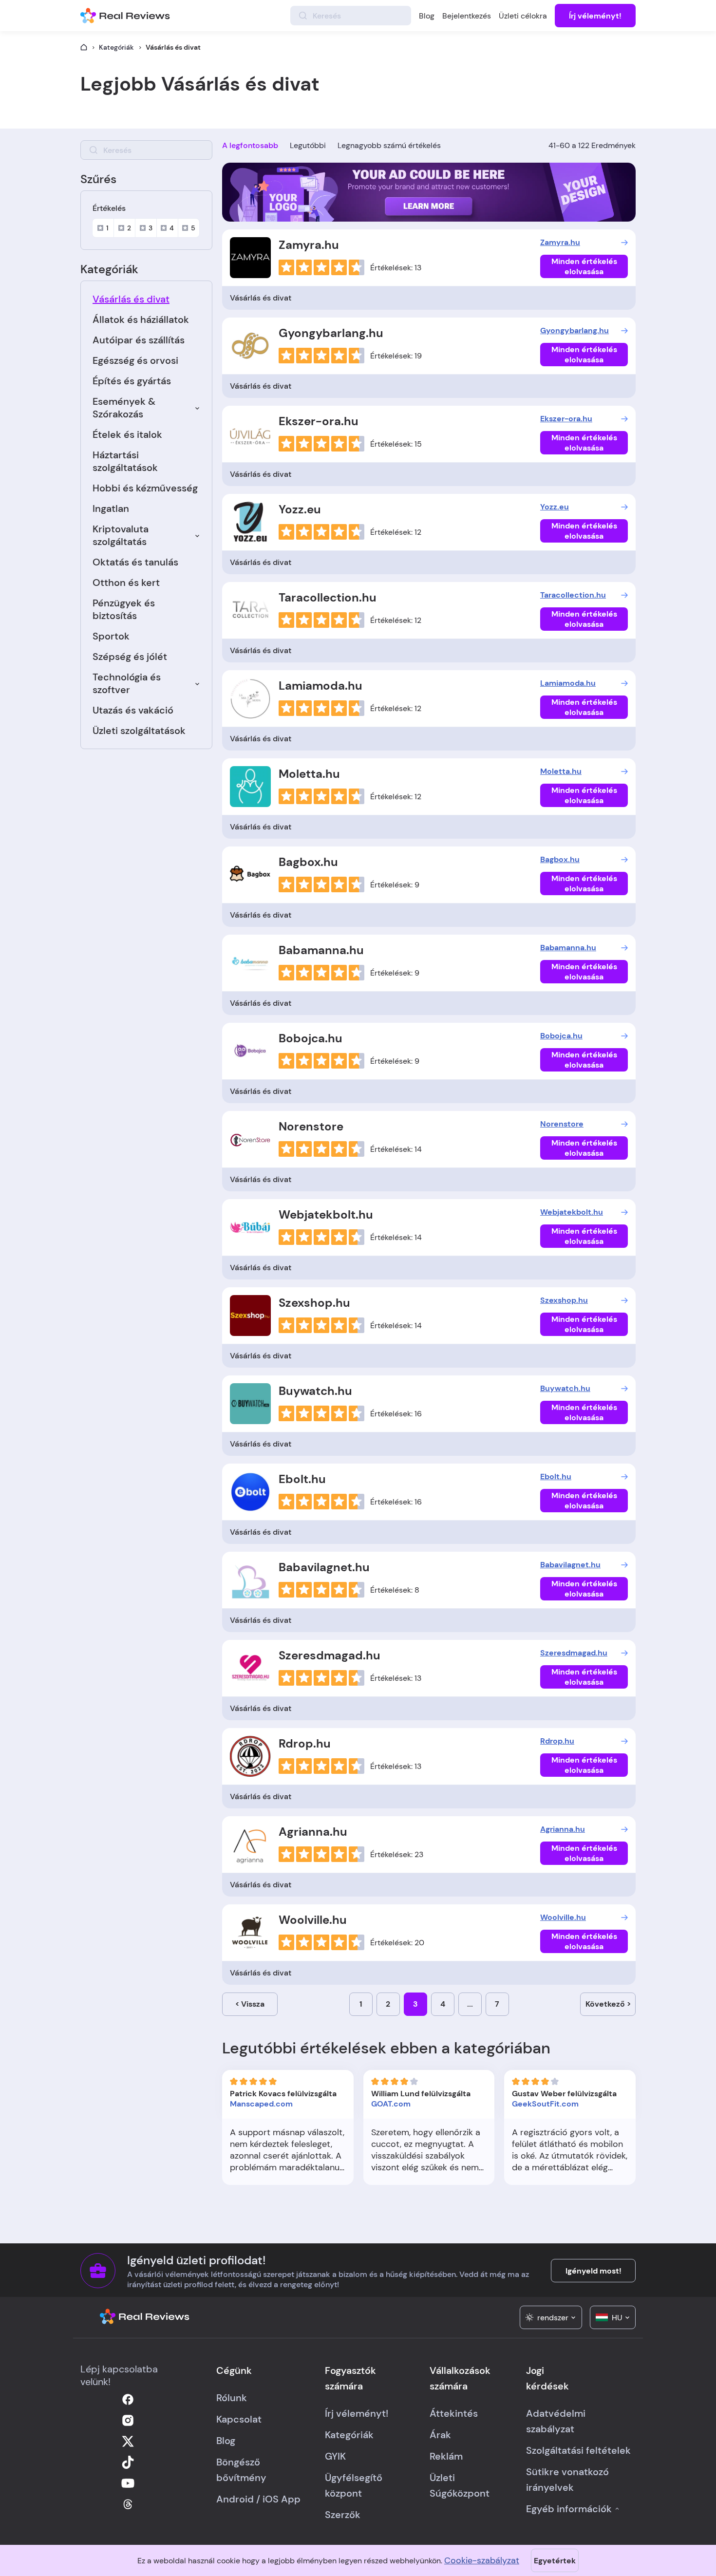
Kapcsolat (239, 2419)
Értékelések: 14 (396, 1149)
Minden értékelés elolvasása (584, 266)
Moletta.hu (309, 774)
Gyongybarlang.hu (331, 333)
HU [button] (617, 2318)
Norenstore (311, 1126)
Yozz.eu (300, 509)
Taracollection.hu (328, 597)
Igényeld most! (594, 2271)
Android (235, 2499)
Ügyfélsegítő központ (354, 2485)
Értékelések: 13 (396, 268)
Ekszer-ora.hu (319, 421)
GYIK (335, 2456)
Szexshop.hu (314, 1303)
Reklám (446, 2456)
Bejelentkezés (467, 16)
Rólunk (232, 2398)
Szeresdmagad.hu (330, 1655)
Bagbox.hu (308, 862)
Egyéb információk (569, 2509)
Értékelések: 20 (397, 1943)
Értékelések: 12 (396, 532)
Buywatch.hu (315, 1391)
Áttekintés (454, 2413)
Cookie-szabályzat (482, 2560)
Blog (427, 16)
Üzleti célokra (523, 16)
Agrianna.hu (313, 1832)
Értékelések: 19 (396, 356)
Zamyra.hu (309, 245)
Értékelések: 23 (397, 1854)
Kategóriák (116, 47)
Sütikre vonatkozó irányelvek (567, 2480)
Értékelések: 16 (396, 1414)
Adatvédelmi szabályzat (556, 2421)
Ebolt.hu (302, 1479)
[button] (551, 2317)
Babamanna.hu (321, 950)
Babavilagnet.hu (324, 1567)
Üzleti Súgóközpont (460, 2485)
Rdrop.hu (305, 1743)
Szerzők (343, 2515)
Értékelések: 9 (395, 885)
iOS (271, 2499)
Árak (440, 2435)
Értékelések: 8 (395, 1590)
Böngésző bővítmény (241, 2470)
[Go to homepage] (84, 47)
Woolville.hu (313, 1920)
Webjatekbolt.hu (326, 1214)
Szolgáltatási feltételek (578, 2450)
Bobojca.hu (311, 1038)
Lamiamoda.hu (320, 686)
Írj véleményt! (595, 16)
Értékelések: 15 (396, 444)
